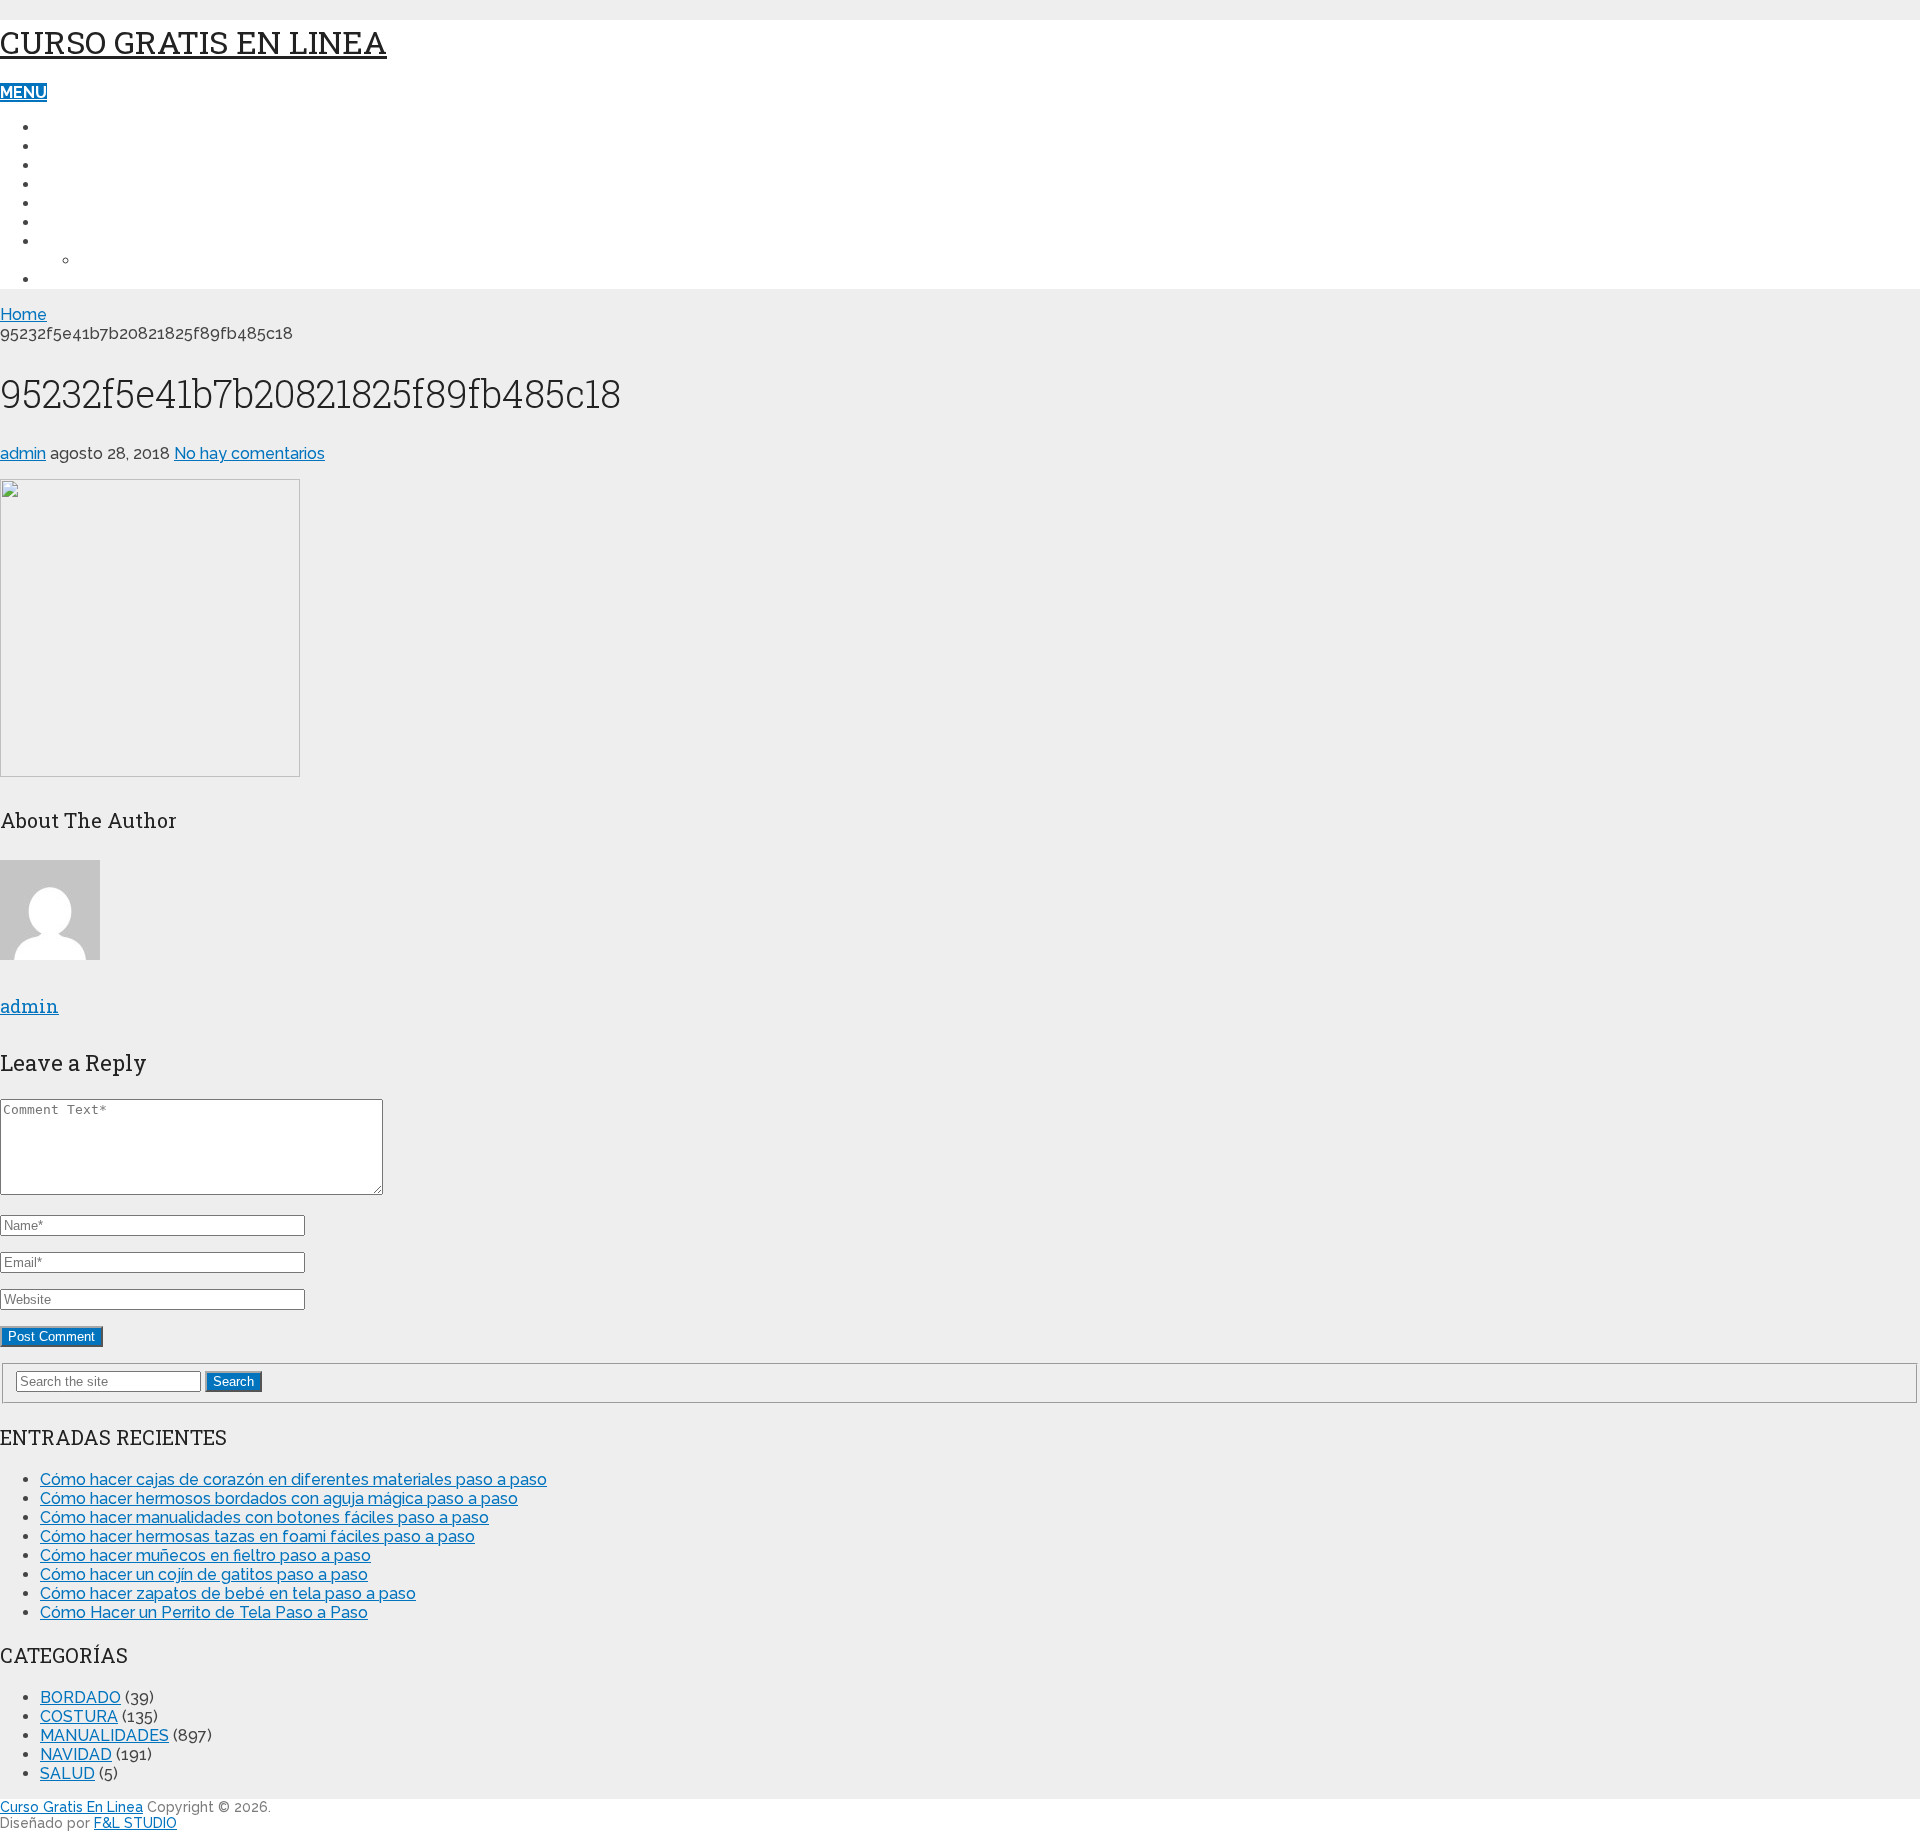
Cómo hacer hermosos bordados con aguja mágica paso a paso (279, 1498)
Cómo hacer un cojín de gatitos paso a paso (204, 1574)
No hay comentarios (249, 453)
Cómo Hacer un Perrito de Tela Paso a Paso (204, 1612)
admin (23, 453)
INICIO (64, 127)
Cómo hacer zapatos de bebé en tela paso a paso (228, 1593)
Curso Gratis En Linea (193, 41)
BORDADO (81, 222)
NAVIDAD (76, 184)
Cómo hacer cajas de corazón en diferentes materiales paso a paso (293, 1479)
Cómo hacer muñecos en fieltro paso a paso (205, 1555)
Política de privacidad (140, 241)
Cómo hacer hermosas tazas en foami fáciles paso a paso (257, 1536)
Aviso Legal (92, 279)
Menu (23, 92)
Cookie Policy (142, 260)
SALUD (67, 203)
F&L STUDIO (135, 1823)
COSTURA (79, 146)
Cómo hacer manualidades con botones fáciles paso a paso (264, 1517)
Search (233, 1381)
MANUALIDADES (104, 165)
